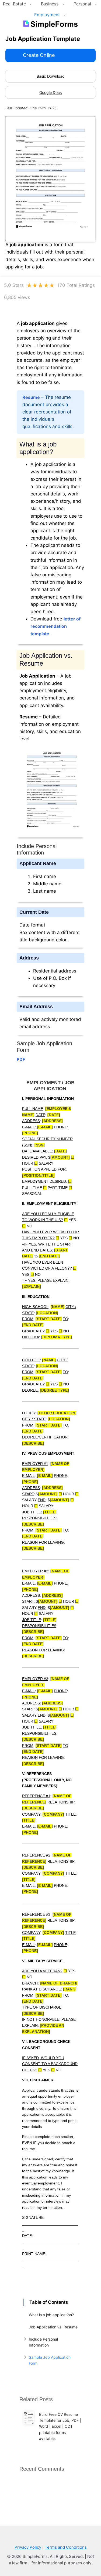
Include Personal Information (43, 2342)
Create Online (39, 55)
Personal (82, 4)
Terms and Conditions (66, 2547)
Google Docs (50, 92)
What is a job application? (51, 2315)
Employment (47, 15)
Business (50, 4)
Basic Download (51, 76)
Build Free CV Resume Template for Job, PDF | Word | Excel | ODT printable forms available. (60, 2426)
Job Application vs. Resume (53, 2327)
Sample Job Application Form (50, 2360)
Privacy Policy (28, 2547)
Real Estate (14, 4)
